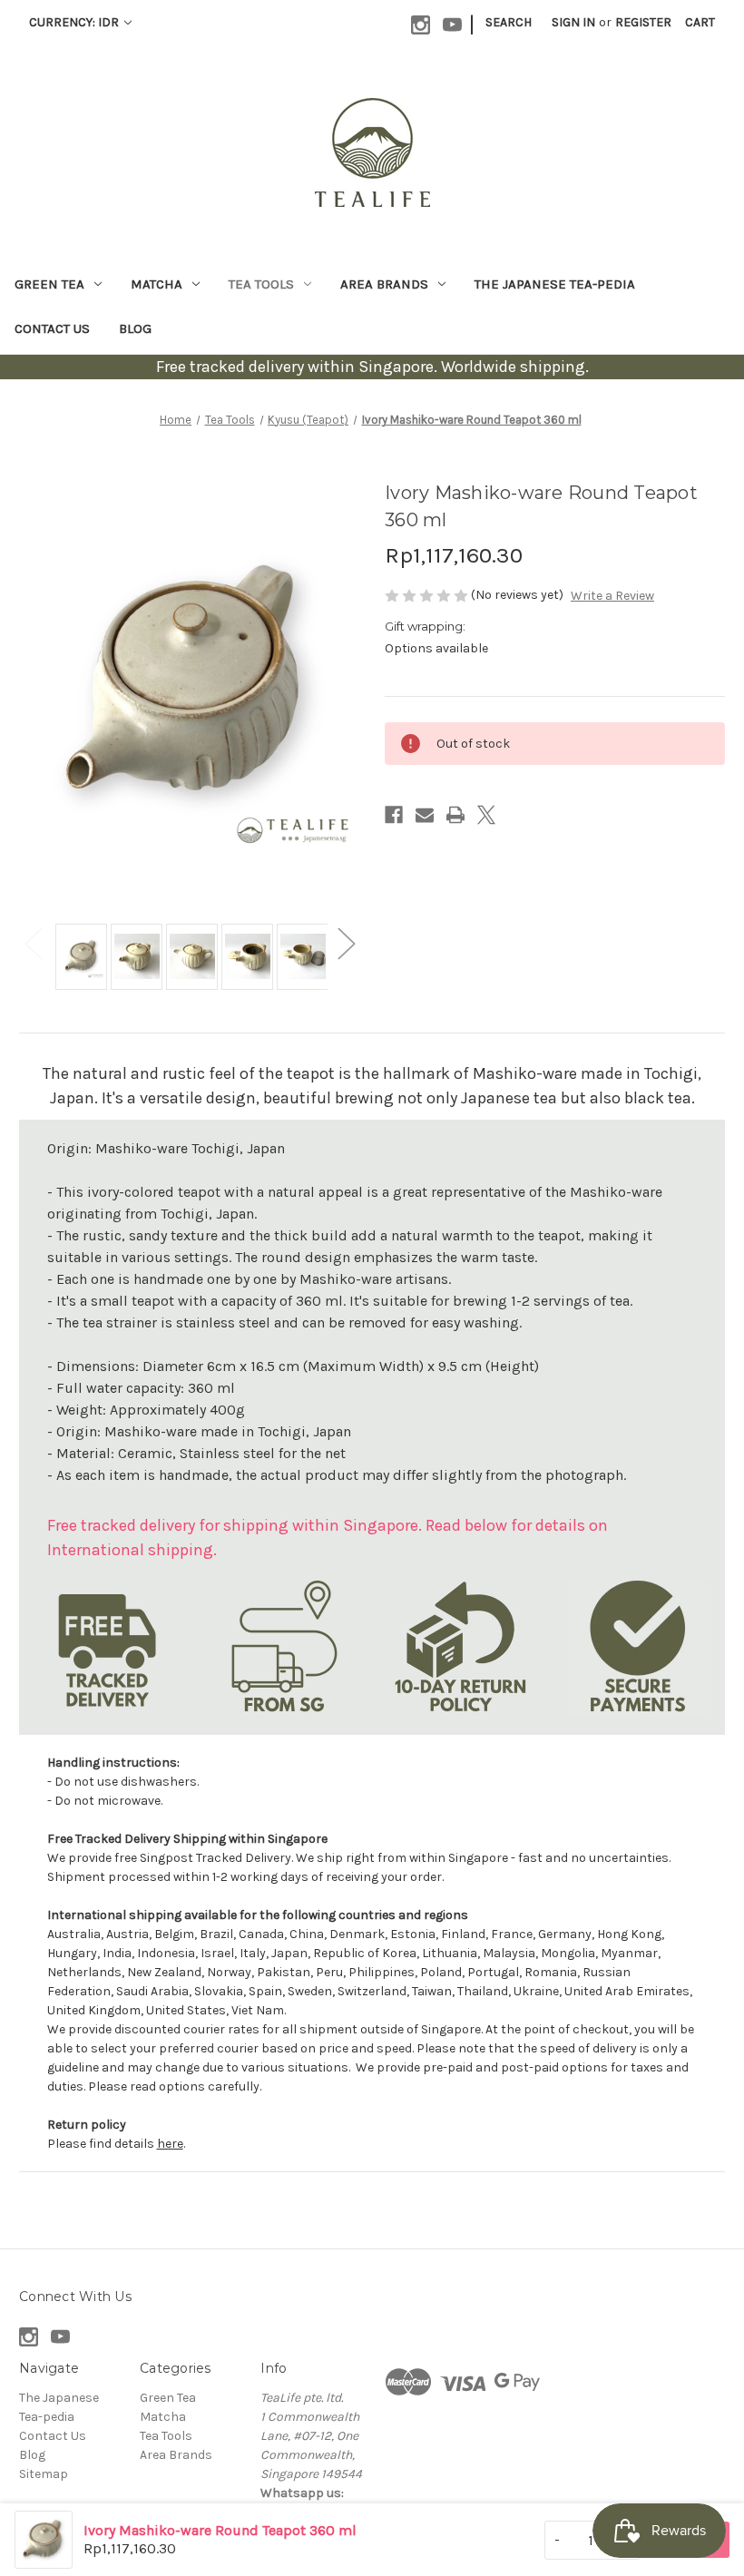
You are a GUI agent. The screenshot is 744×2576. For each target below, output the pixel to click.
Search (509, 22)
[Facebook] (394, 815)
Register (643, 22)
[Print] (455, 815)
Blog (135, 328)
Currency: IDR (75, 22)
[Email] (425, 815)
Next (346, 943)
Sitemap (44, 2474)
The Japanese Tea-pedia (555, 284)
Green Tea (49, 284)
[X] (486, 815)
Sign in (573, 22)
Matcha (157, 284)
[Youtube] (452, 25)
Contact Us (52, 328)
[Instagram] (421, 25)
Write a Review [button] (612, 596)
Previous (33, 943)
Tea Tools (261, 284)
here (170, 2144)
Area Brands (384, 284)
